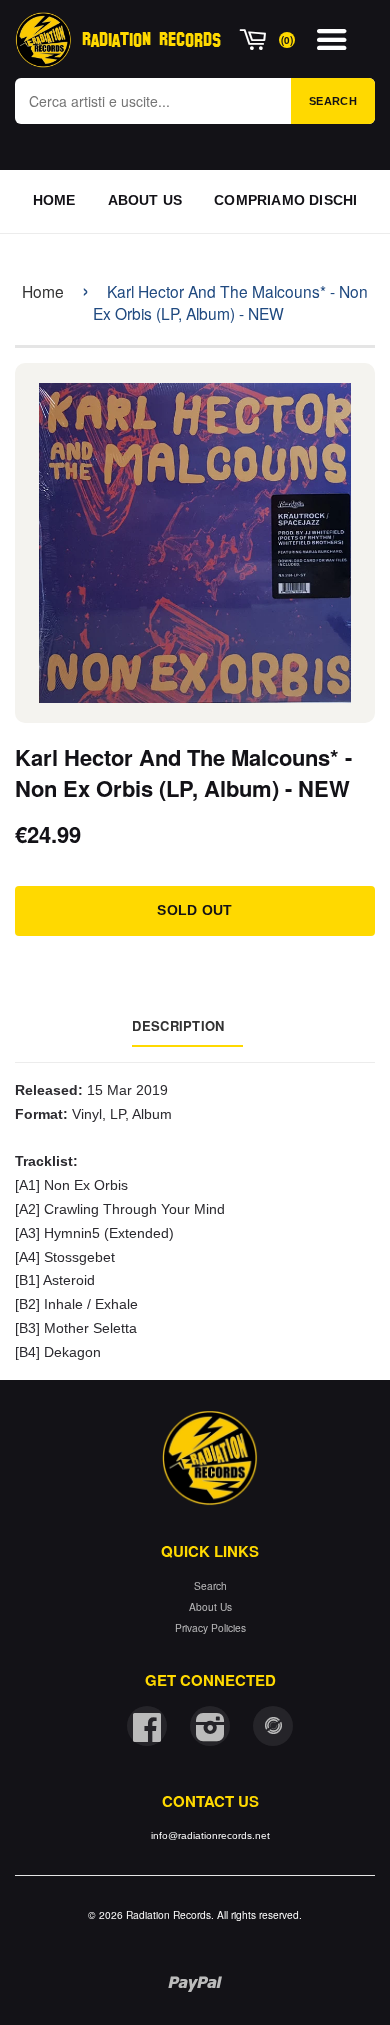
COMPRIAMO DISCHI (285, 200)
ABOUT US (145, 200)
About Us (210, 1606)
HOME (54, 200)
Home (43, 291)
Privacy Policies (210, 1627)
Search (333, 101)
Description (178, 1025)
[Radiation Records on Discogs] (273, 1726)
